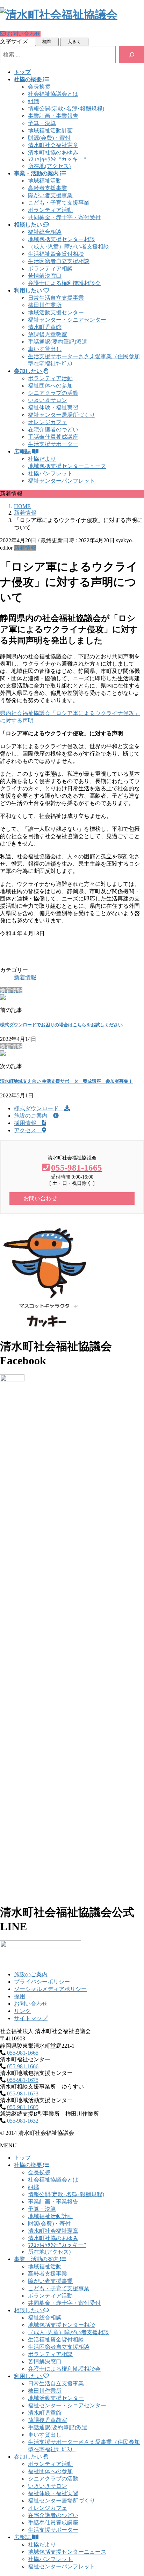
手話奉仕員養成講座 (53, 437)
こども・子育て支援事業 (59, 203)
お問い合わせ (31, 2004)
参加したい (29, 2457)
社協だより (42, 459)
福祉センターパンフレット (62, 481)
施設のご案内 (34, 1116)
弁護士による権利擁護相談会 (64, 283)
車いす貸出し (45, 349)
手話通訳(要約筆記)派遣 (58, 342)
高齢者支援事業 (48, 188)
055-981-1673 (23, 2094)
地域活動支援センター (56, 312)
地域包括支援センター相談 (62, 239)
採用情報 (28, 1123)
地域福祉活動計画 (50, 131)
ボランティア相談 (50, 269)
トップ (22, 2158)
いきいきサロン (48, 400)
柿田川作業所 (45, 305)
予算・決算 (42, 123)
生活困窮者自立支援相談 (59, 261)
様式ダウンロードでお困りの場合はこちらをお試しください (61, 1025)
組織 (34, 101)
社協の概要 (29, 2165)
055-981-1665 (23, 2053)
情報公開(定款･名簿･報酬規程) (66, 109)
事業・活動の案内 (37, 2259)
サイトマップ (31, 2018)
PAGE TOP (134, 2491)
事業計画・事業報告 (53, 116)
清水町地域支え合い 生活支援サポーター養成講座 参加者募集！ (66, 1081)
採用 (20, 1996)
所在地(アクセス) (49, 166)
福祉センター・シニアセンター (67, 320)
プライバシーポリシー (42, 1982)
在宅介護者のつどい (53, 430)
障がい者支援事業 (50, 195)
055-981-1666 (23, 2066)
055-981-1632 (23, 2121)
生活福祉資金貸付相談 (56, 254)
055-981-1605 (23, 2107)
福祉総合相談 (45, 232)
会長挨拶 (39, 87)
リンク (22, 2011)
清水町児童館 (45, 327)
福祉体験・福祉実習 (53, 408)
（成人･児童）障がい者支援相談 (69, 247)
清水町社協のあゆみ (53, 152)
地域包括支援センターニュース (67, 466)
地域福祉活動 (45, 181)
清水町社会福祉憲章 (53, 145)
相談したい (29, 2310)
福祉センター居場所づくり (62, 415)
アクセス (28, 1130)
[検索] (132, 55)
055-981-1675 (23, 2080)
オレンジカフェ (48, 422)
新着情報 (25, 548)
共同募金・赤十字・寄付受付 (64, 217)
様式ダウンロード (39, 1108)
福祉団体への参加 (50, 386)
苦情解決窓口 (45, 276)
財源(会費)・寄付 (49, 138)
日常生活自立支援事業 (56, 298)
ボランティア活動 (50, 210)
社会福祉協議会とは (53, 94)
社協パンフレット (50, 473)
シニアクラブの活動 (53, 393)
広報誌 (23, 2537)
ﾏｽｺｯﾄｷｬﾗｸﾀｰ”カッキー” (57, 159)
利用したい (29, 2376)
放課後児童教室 (48, 334)
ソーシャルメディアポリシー (50, 1989)
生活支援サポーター (53, 444)
